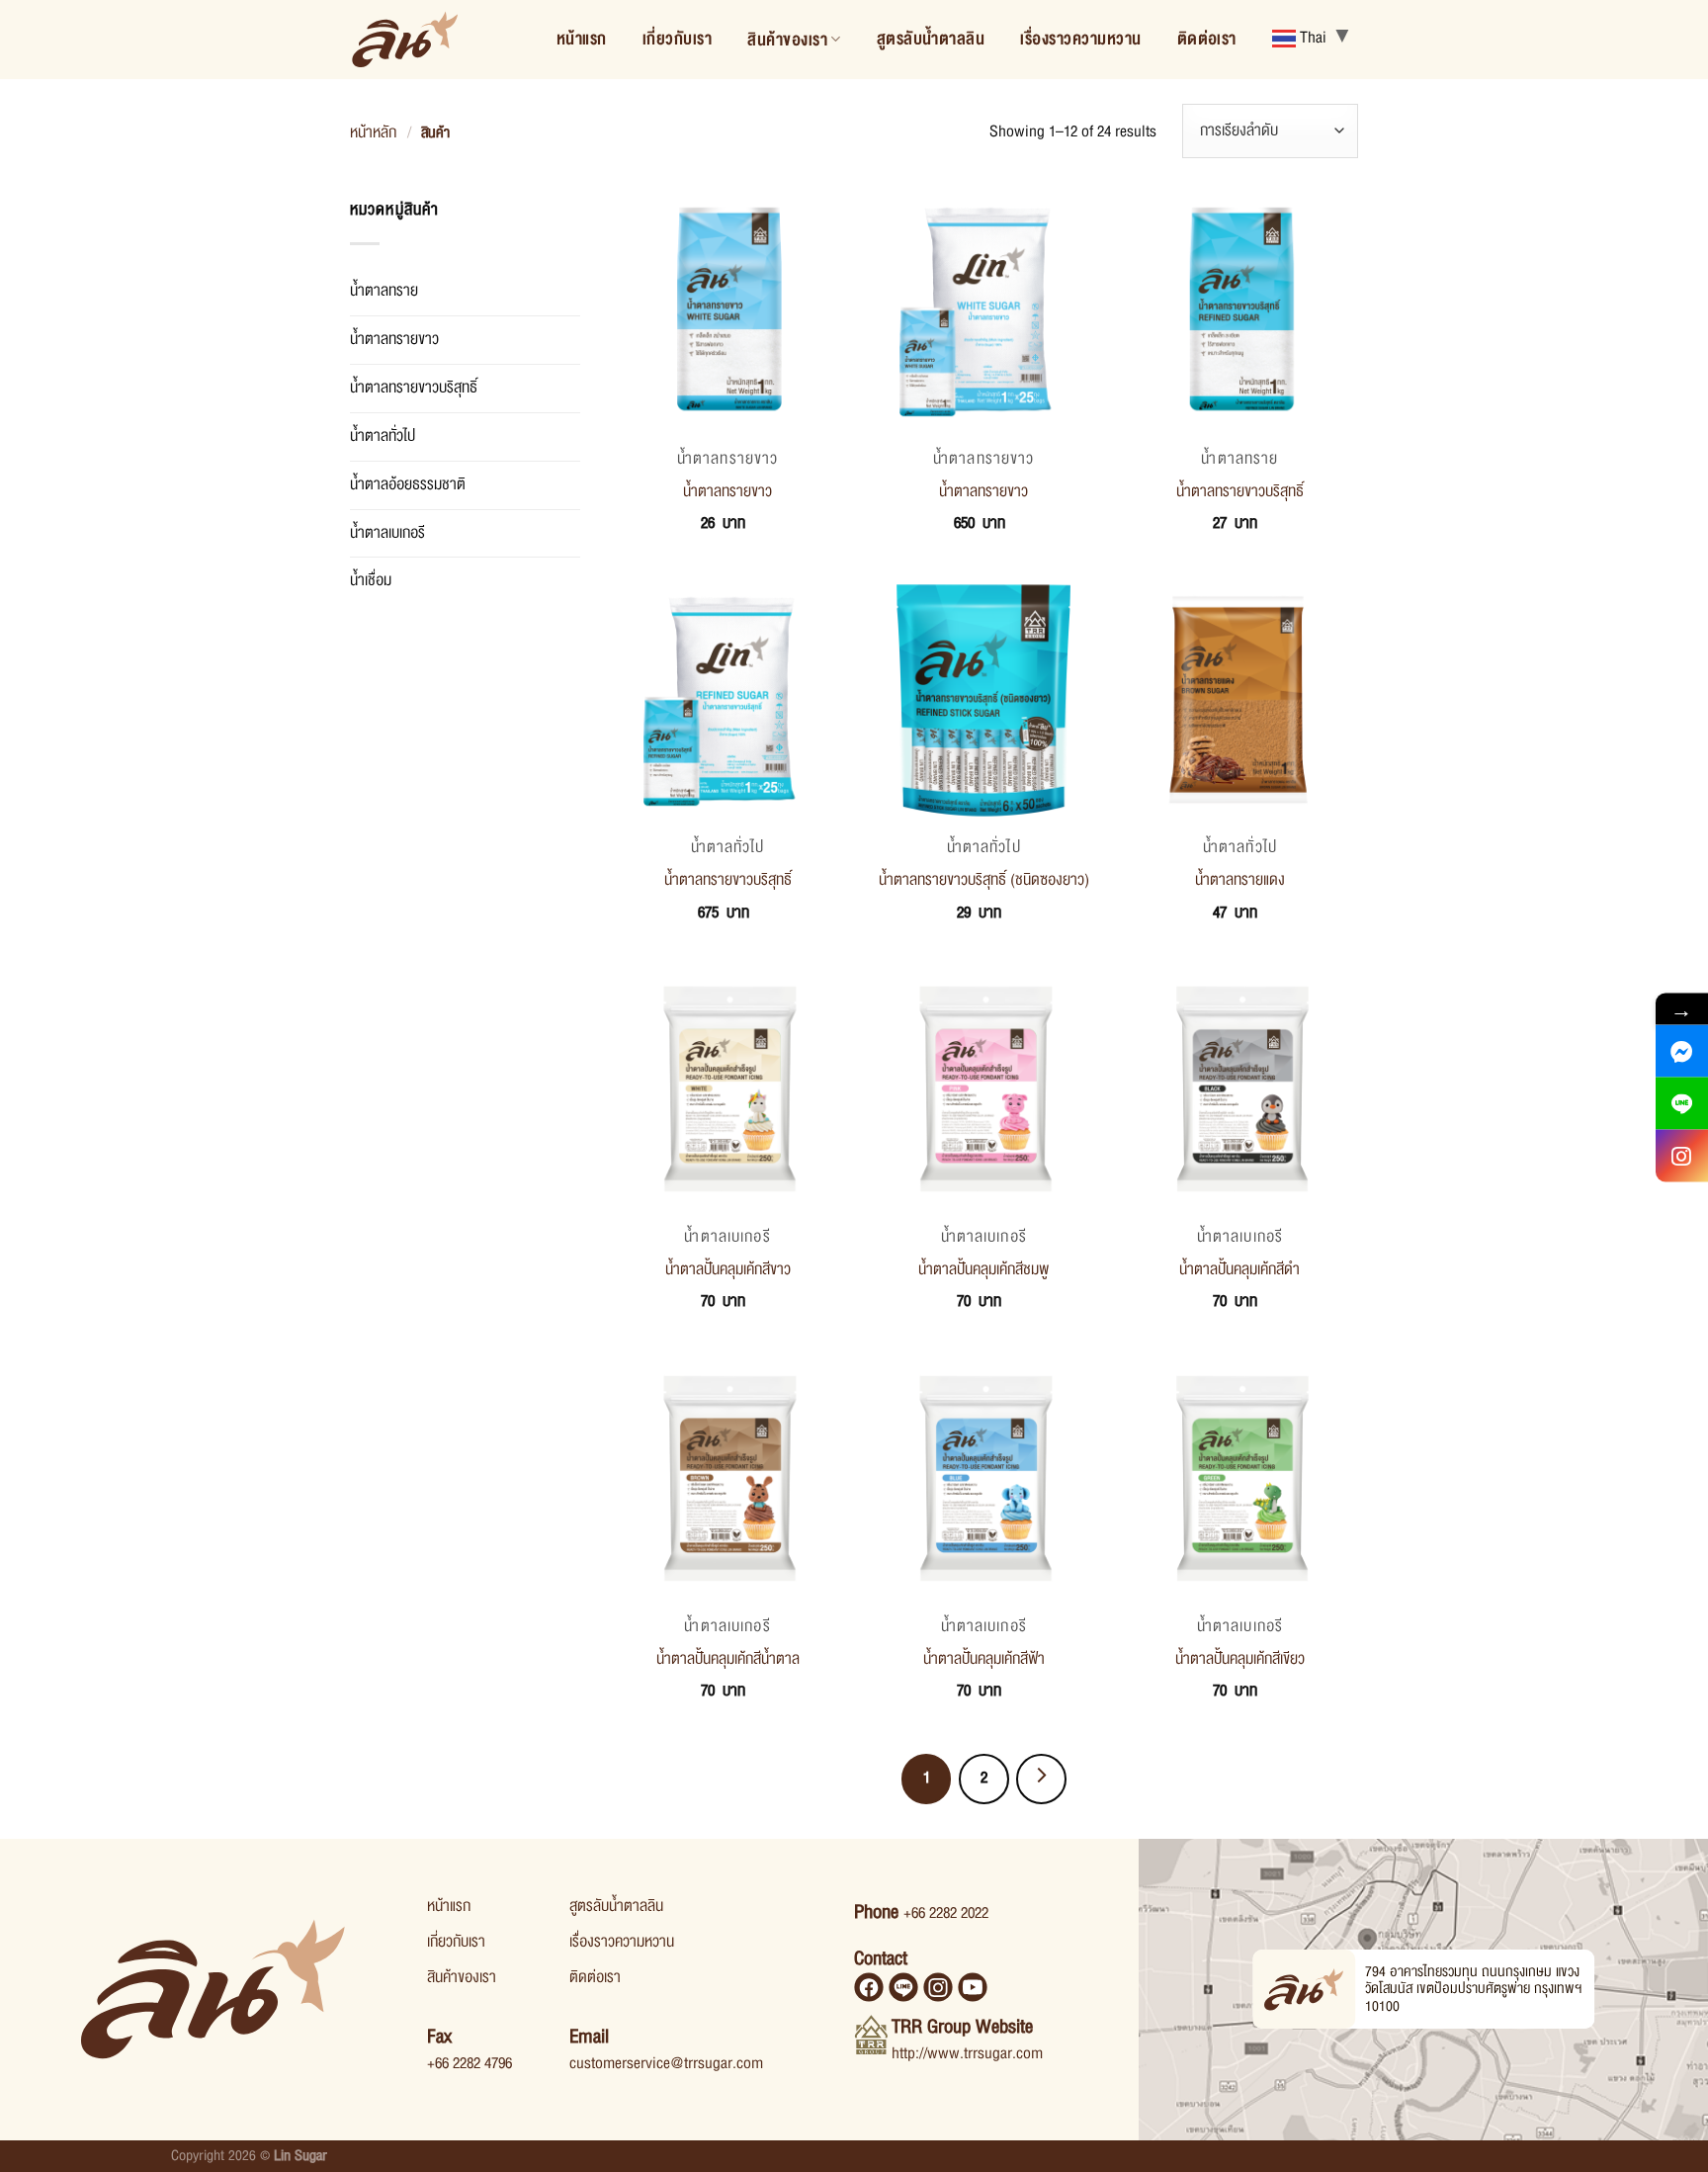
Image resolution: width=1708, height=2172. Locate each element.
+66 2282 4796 (470, 2063)
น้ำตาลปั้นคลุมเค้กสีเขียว (1240, 1659)
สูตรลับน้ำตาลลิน (931, 39)
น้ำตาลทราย (384, 291)
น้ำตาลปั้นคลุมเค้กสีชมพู (983, 1269)
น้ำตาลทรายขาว (394, 339)
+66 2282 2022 (946, 1913)
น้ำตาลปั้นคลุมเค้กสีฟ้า (984, 1659)
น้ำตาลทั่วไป (383, 436)
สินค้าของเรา (787, 40)
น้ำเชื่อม (371, 580)
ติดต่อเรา (1207, 39)
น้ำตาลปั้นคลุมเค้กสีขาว (728, 1269)
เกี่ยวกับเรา (677, 39)
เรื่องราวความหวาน (1080, 39)
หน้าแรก (582, 39)
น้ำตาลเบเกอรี (387, 533)
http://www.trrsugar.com (967, 2053)
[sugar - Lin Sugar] (405, 40)
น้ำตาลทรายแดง (1240, 880)
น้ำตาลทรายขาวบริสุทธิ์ (414, 388)
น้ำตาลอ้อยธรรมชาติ (408, 484)
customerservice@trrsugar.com (666, 2063)
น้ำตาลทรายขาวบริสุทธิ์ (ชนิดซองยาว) (984, 880)
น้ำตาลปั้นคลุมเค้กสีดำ (1239, 1269)
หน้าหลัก (373, 132)
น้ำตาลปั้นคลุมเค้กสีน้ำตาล (728, 1659)
